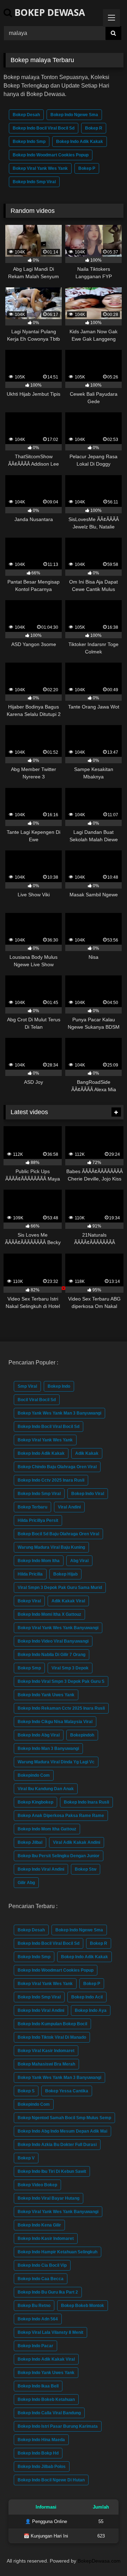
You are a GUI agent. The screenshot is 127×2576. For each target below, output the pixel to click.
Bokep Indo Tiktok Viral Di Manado (52, 2037)
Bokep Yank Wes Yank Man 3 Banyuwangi (59, 1413)
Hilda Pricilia (30, 1574)
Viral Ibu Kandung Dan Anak (46, 1789)
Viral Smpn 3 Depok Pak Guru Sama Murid (60, 1588)
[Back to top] (105, 2555)
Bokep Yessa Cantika (67, 2091)
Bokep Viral (29, 1601)
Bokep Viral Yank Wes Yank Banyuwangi (58, 1628)
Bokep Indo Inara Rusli (86, 1802)
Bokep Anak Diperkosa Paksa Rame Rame (61, 1816)
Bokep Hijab (65, 1574)
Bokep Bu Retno (34, 2306)
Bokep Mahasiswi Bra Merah (46, 2064)
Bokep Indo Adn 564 (38, 2319)
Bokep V (26, 2158)
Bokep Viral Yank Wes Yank (40, 168)
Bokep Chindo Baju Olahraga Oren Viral (57, 1467)
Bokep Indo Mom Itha (39, 1561)
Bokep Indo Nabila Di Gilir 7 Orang (52, 1655)
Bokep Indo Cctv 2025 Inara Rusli (51, 1480)
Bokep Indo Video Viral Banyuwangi (53, 1641)
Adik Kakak (87, 1453)
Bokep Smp (29, 1668)
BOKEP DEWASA (49, 12)
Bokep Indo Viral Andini (41, 1869)
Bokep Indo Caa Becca (41, 2279)
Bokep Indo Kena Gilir (39, 2225)
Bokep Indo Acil (87, 1997)
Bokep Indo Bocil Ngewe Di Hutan (51, 2480)
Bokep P (87, 168)
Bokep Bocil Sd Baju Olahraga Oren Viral (58, 1534)
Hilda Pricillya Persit (38, 1520)
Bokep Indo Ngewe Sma (74, 115)
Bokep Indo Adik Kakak (80, 142)
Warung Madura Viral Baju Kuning (51, 1547)
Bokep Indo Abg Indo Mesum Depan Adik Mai (62, 2131)
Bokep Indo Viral (88, 1494)
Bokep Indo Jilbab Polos (42, 2467)
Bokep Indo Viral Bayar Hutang (49, 2198)
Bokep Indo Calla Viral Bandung (49, 2413)
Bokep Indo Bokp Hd (38, 2453)
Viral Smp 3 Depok (70, 1668)
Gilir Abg (26, 1883)
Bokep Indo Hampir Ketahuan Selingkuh (58, 2252)
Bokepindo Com (34, 1775)
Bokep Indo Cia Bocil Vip (42, 2265)
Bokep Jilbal (30, 1842)
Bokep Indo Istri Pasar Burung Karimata (58, 2426)
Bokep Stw (86, 1869)
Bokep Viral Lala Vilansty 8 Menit (50, 2332)
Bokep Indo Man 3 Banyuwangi (48, 1749)
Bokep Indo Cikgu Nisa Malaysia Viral (55, 1722)
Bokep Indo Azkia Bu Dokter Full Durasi (57, 2145)
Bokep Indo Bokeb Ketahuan (46, 2399)
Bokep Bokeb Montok (83, 2306)
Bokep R (94, 128)
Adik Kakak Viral (68, 1601)
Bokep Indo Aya (91, 2010)
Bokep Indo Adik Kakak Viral (46, 2359)
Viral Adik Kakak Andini (77, 1842)
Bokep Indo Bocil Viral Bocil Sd (44, 128)
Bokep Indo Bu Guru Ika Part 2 (48, 2292)
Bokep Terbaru (32, 1507)
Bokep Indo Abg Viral (39, 1735)
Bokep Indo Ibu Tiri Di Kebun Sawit (52, 2171)
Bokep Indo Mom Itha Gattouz (47, 1829)
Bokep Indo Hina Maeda (41, 2440)
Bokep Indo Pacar (35, 2346)
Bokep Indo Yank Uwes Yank (46, 1695)
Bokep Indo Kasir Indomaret (46, 2239)
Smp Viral (27, 1386)
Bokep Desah (26, 115)
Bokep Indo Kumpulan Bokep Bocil (52, 2024)
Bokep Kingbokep (35, 1802)
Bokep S (26, 2091)
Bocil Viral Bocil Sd (37, 1400)
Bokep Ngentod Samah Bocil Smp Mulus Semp (64, 2118)
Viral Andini (69, 1507)
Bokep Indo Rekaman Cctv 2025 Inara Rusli (61, 1708)
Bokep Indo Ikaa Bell (38, 2386)
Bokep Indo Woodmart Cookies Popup (51, 155)
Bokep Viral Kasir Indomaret (46, 2051)
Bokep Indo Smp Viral (34, 182)
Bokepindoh (82, 1735)
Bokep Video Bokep (37, 2185)
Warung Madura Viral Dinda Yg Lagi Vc (56, 1762)
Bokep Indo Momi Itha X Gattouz (49, 1614)
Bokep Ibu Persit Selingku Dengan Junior (59, 1856)
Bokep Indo (59, 1386)
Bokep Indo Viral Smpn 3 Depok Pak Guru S (61, 1681)
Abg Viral (79, 1561)
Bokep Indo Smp (29, 142)
